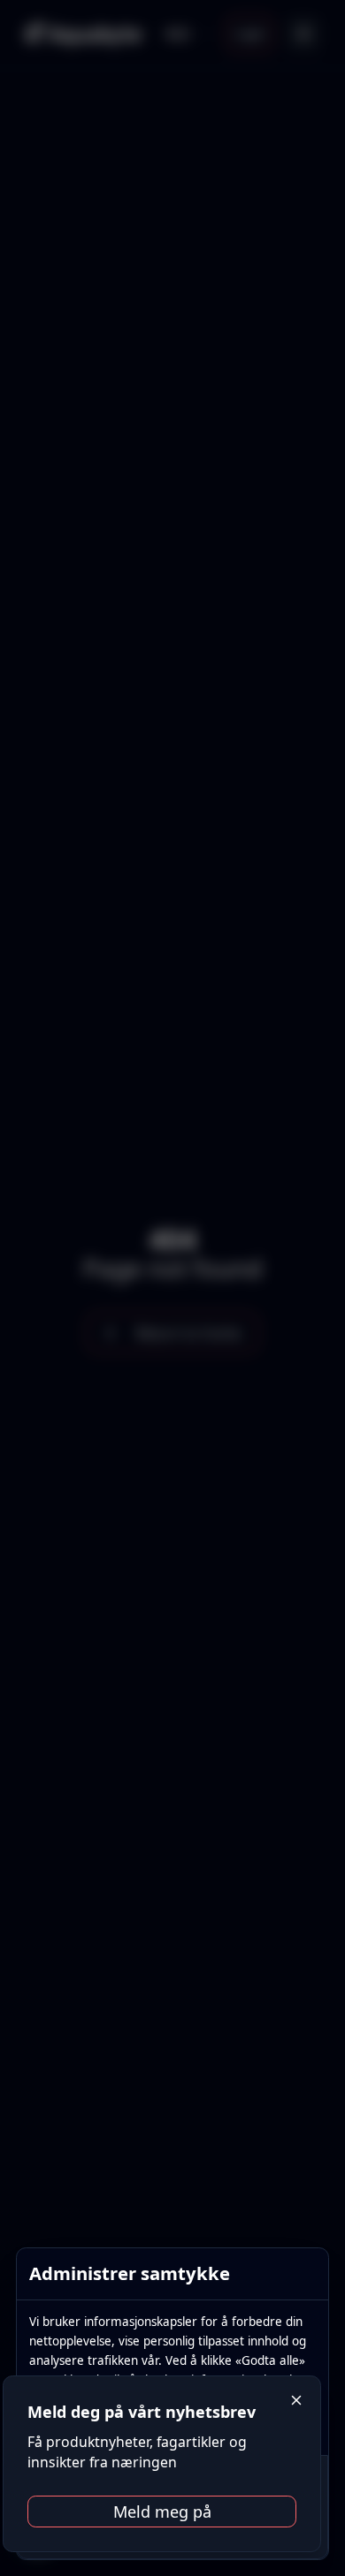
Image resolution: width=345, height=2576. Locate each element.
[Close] (297, 2401)
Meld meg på (162, 2512)
